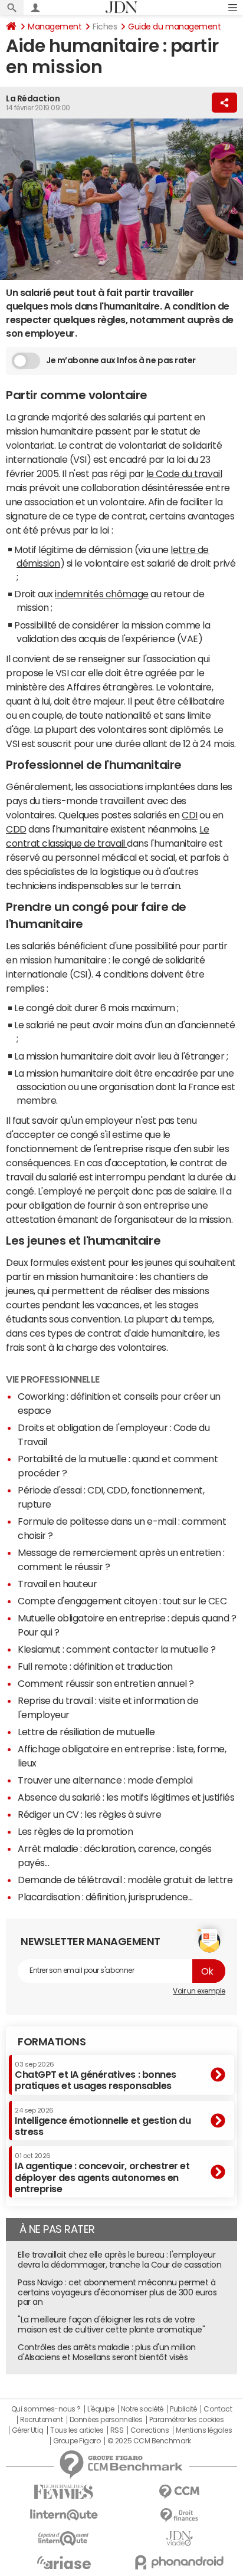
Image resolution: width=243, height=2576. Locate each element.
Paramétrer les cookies (186, 2420)
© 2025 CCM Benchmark (149, 2441)
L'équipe (101, 2409)
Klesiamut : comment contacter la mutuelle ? (116, 1649)
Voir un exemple (199, 1991)
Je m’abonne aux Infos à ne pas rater (121, 360)
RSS (117, 2430)
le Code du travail (184, 473)
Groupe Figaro (77, 2441)
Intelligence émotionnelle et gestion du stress (103, 2122)
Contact (218, 2409)
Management (55, 27)
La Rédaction (33, 98)
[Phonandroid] (179, 2562)
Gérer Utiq (28, 2430)
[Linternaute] (64, 2515)
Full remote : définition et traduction (95, 1666)
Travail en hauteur (57, 1584)
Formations (52, 2042)
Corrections (150, 2430)
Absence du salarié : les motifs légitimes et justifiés (126, 1797)
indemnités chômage (101, 594)
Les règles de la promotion (75, 1831)
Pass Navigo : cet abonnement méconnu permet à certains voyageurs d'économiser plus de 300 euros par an (117, 2292)
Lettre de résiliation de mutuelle (86, 1732)
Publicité (183, 2409)
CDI (190, 815)
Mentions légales (204, 2430)
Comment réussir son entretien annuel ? (106, 1683)
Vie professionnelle (53, 1379)
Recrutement (42, 2420)
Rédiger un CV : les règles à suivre (89, 1814)
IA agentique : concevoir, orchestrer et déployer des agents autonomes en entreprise (102, 2173)
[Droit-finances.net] (179, 2516)
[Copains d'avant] (64, 2539)
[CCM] (179, 2492)
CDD (16, 829)
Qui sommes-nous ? (46, 2409)
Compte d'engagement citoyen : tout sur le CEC (122, 1601)
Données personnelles (106, 2420)
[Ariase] (64, 2562)
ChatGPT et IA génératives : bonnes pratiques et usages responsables (96, 2076)
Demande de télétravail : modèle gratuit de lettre (125, 1880)
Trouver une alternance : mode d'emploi (105, 1780)
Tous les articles (77, 2430)
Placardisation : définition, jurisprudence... (105, 1897)
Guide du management (174, 27)
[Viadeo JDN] (179, 2539)
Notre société (142, 2409)
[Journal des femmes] (64, 2492)
